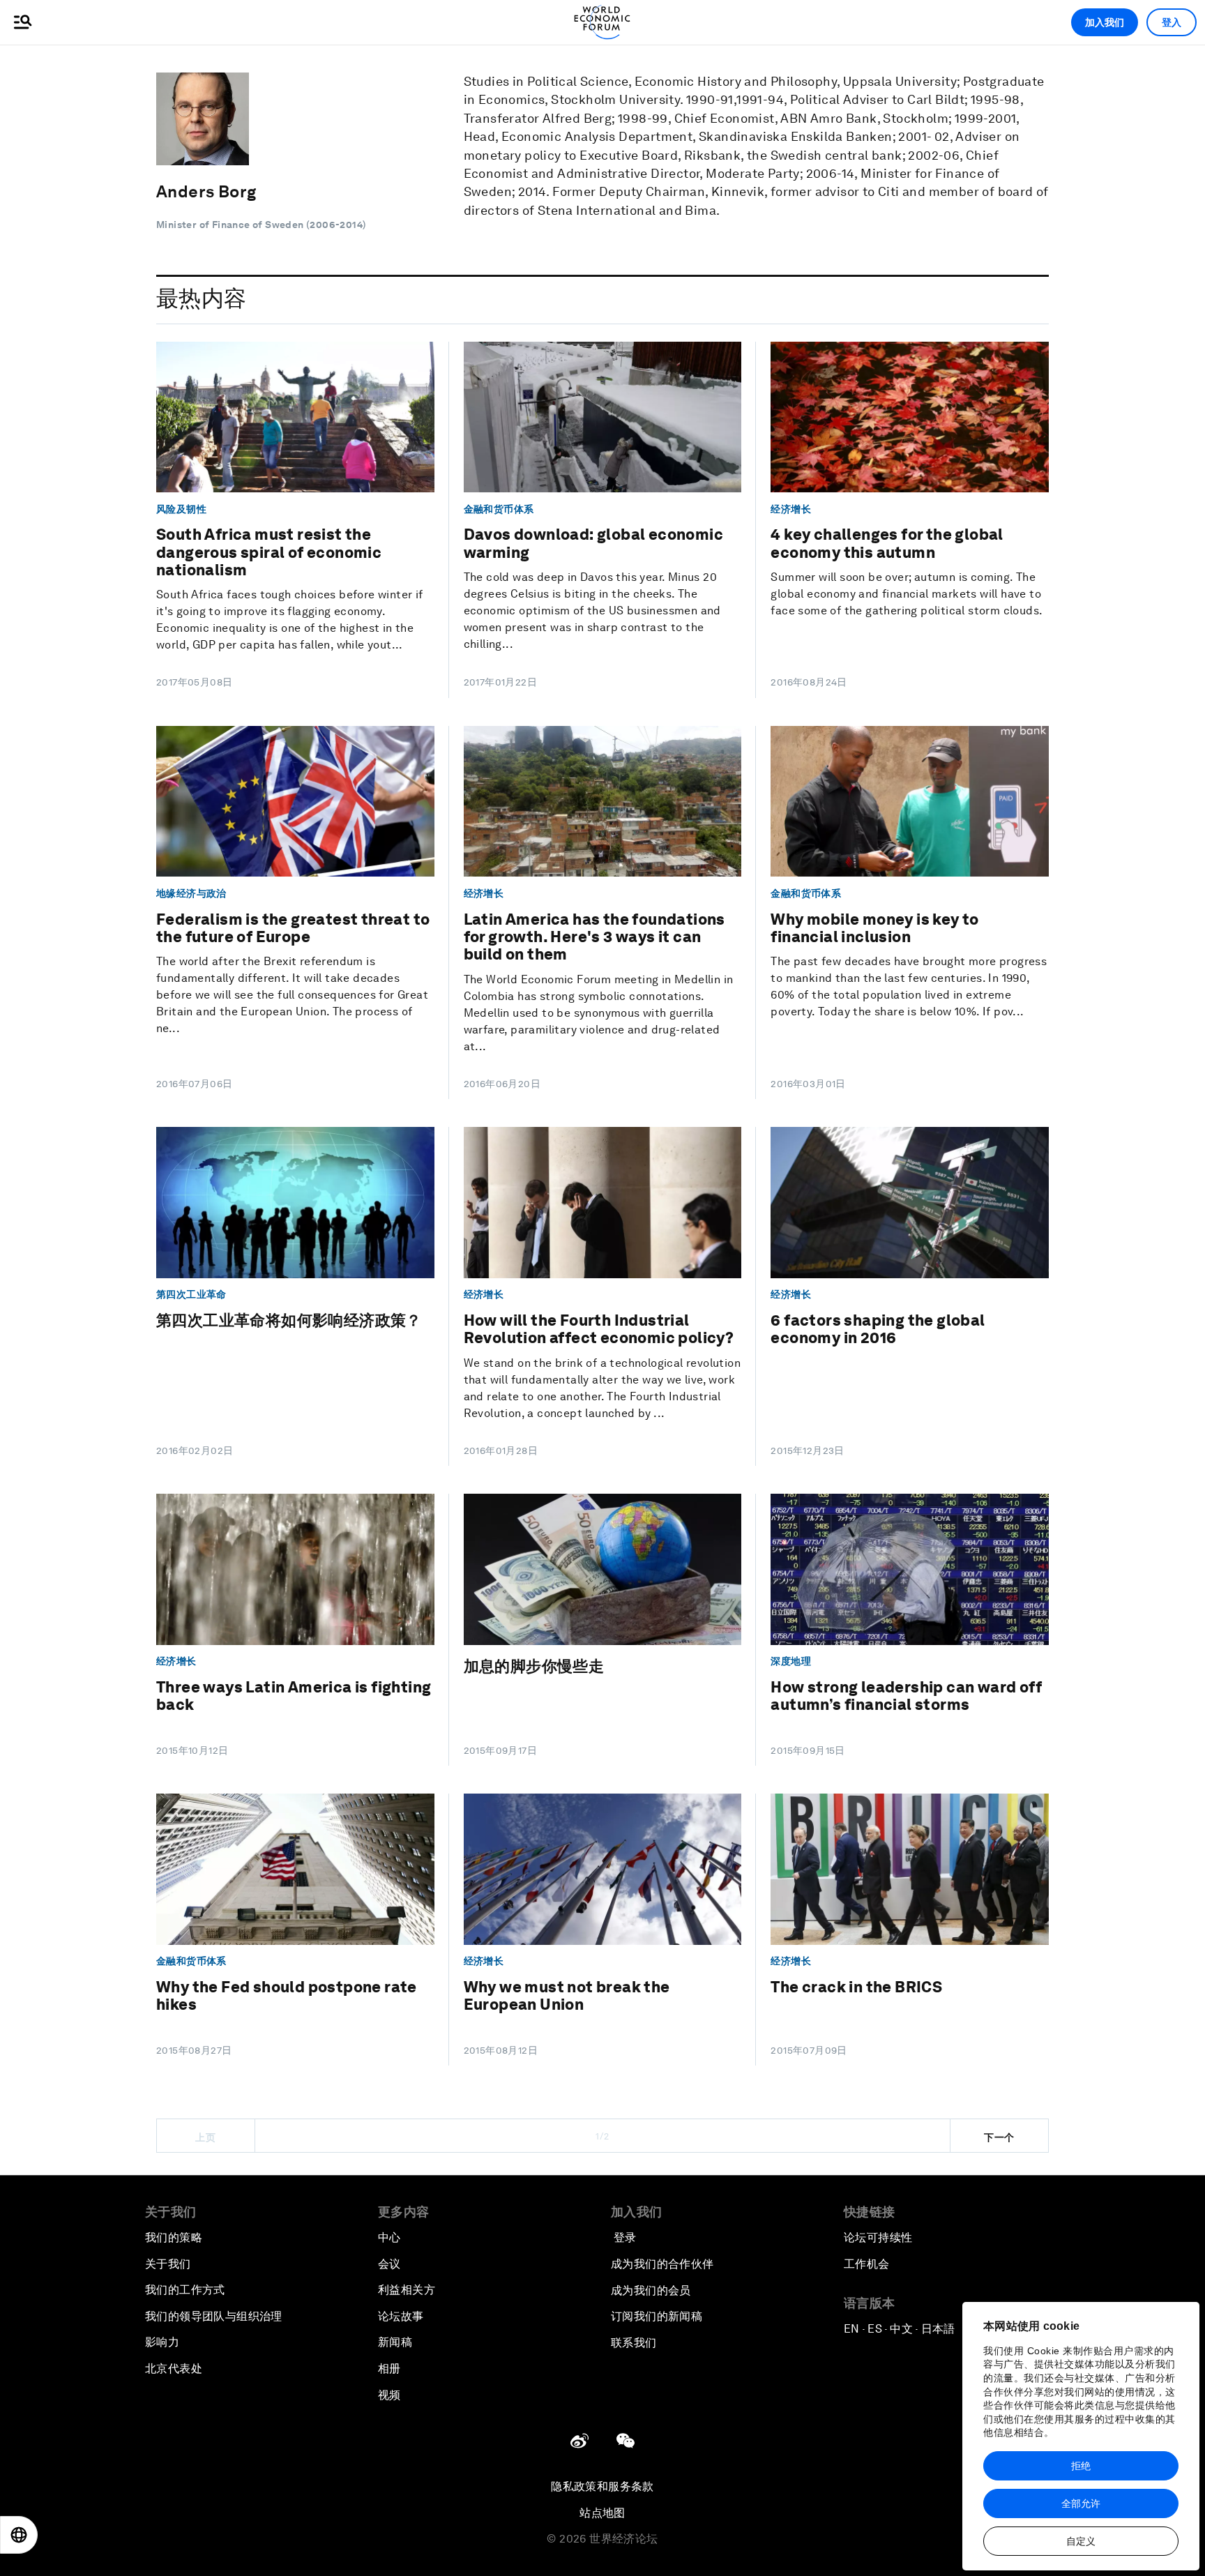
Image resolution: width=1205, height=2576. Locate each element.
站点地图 (602, 2513)
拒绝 (1081, 2466)
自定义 (1081, 2541)
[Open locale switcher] (19, 2535)
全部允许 (1081, 2503)
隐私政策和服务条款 (602, 2486)
